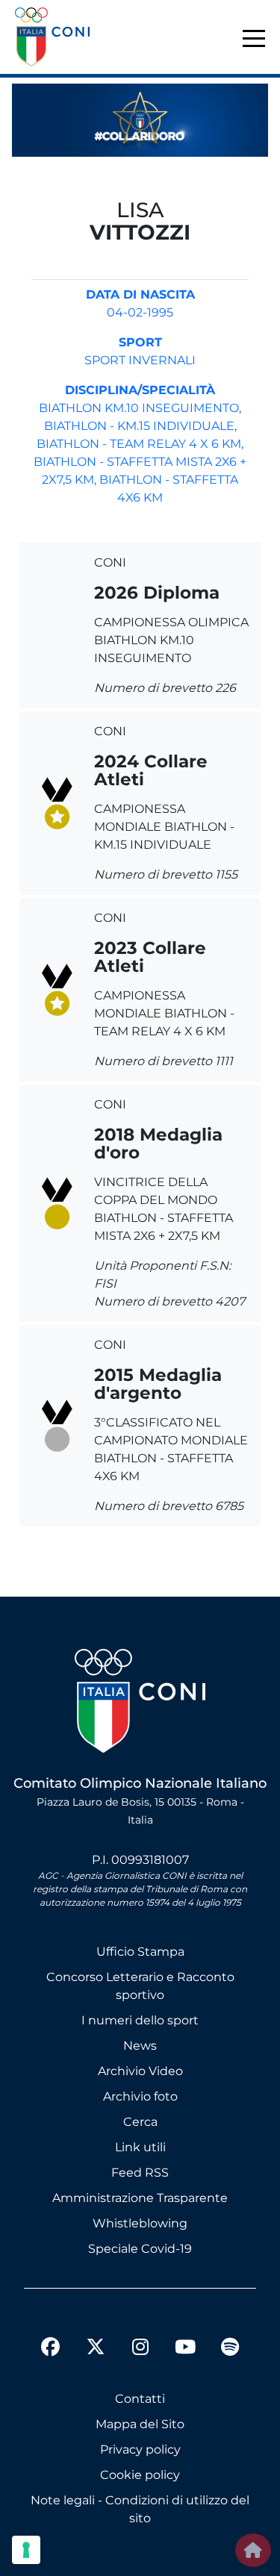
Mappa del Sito (140, 2424)
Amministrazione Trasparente (140, 2198)
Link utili (140, 2147)
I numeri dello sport (140, 2020)
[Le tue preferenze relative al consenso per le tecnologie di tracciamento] (26, 2550)
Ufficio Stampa (140, 1952)
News (140, 2046)
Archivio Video (140, 2071)
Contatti (140, 2399)
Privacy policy (140, 2449)
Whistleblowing (140, 2223)
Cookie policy (140, 2475)
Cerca (140, 2122)
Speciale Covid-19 (140, 2249)
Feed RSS (140, 2173)
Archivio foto (140, 2096)
